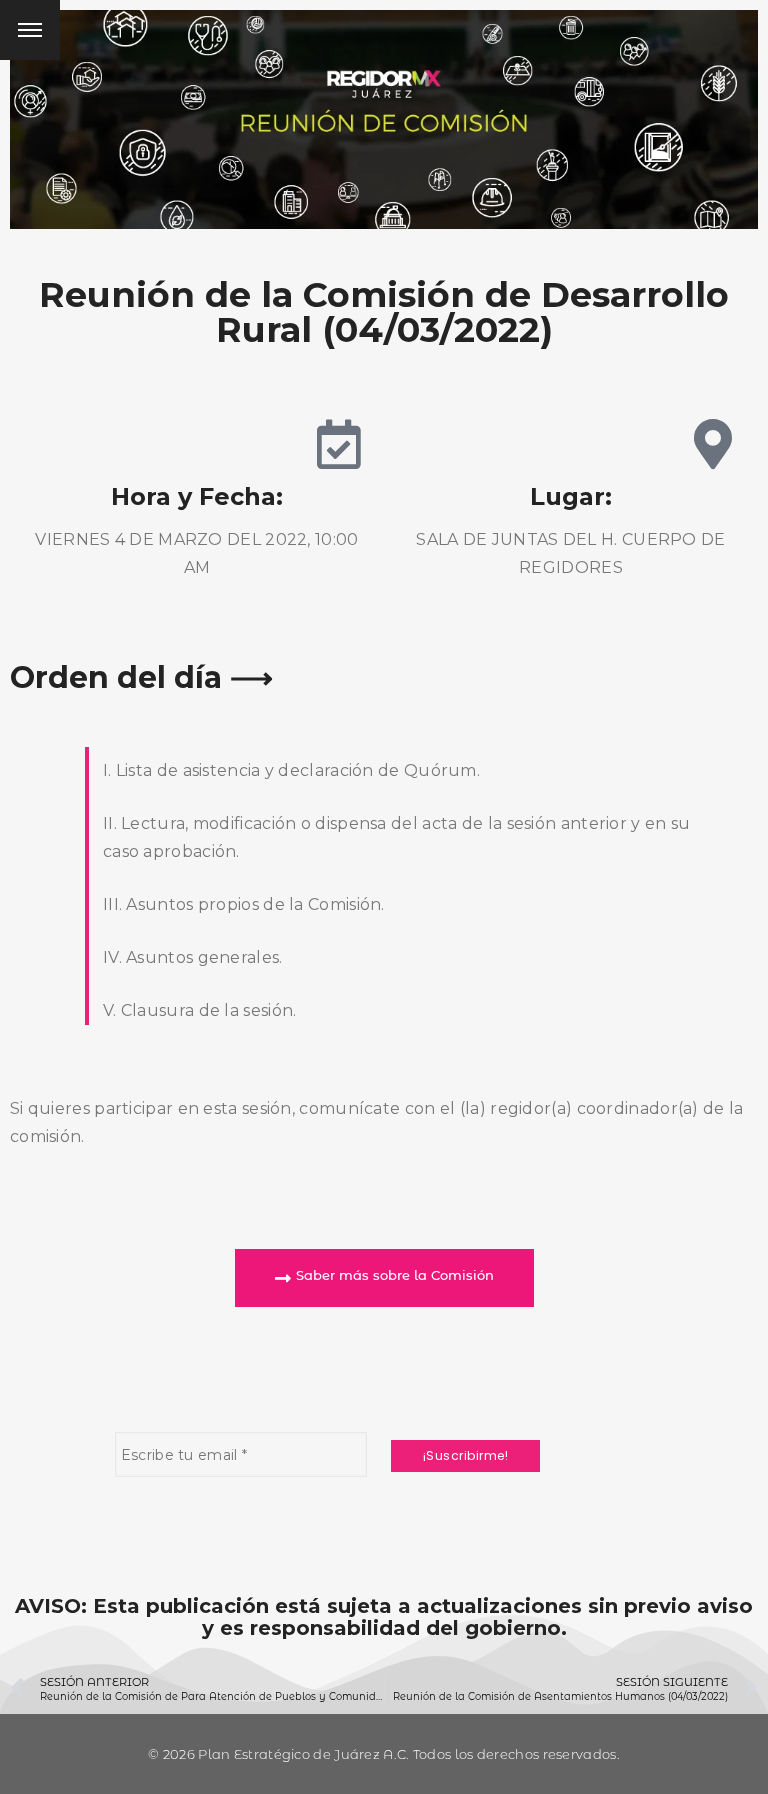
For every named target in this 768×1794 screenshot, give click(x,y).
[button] (384, 1278)
